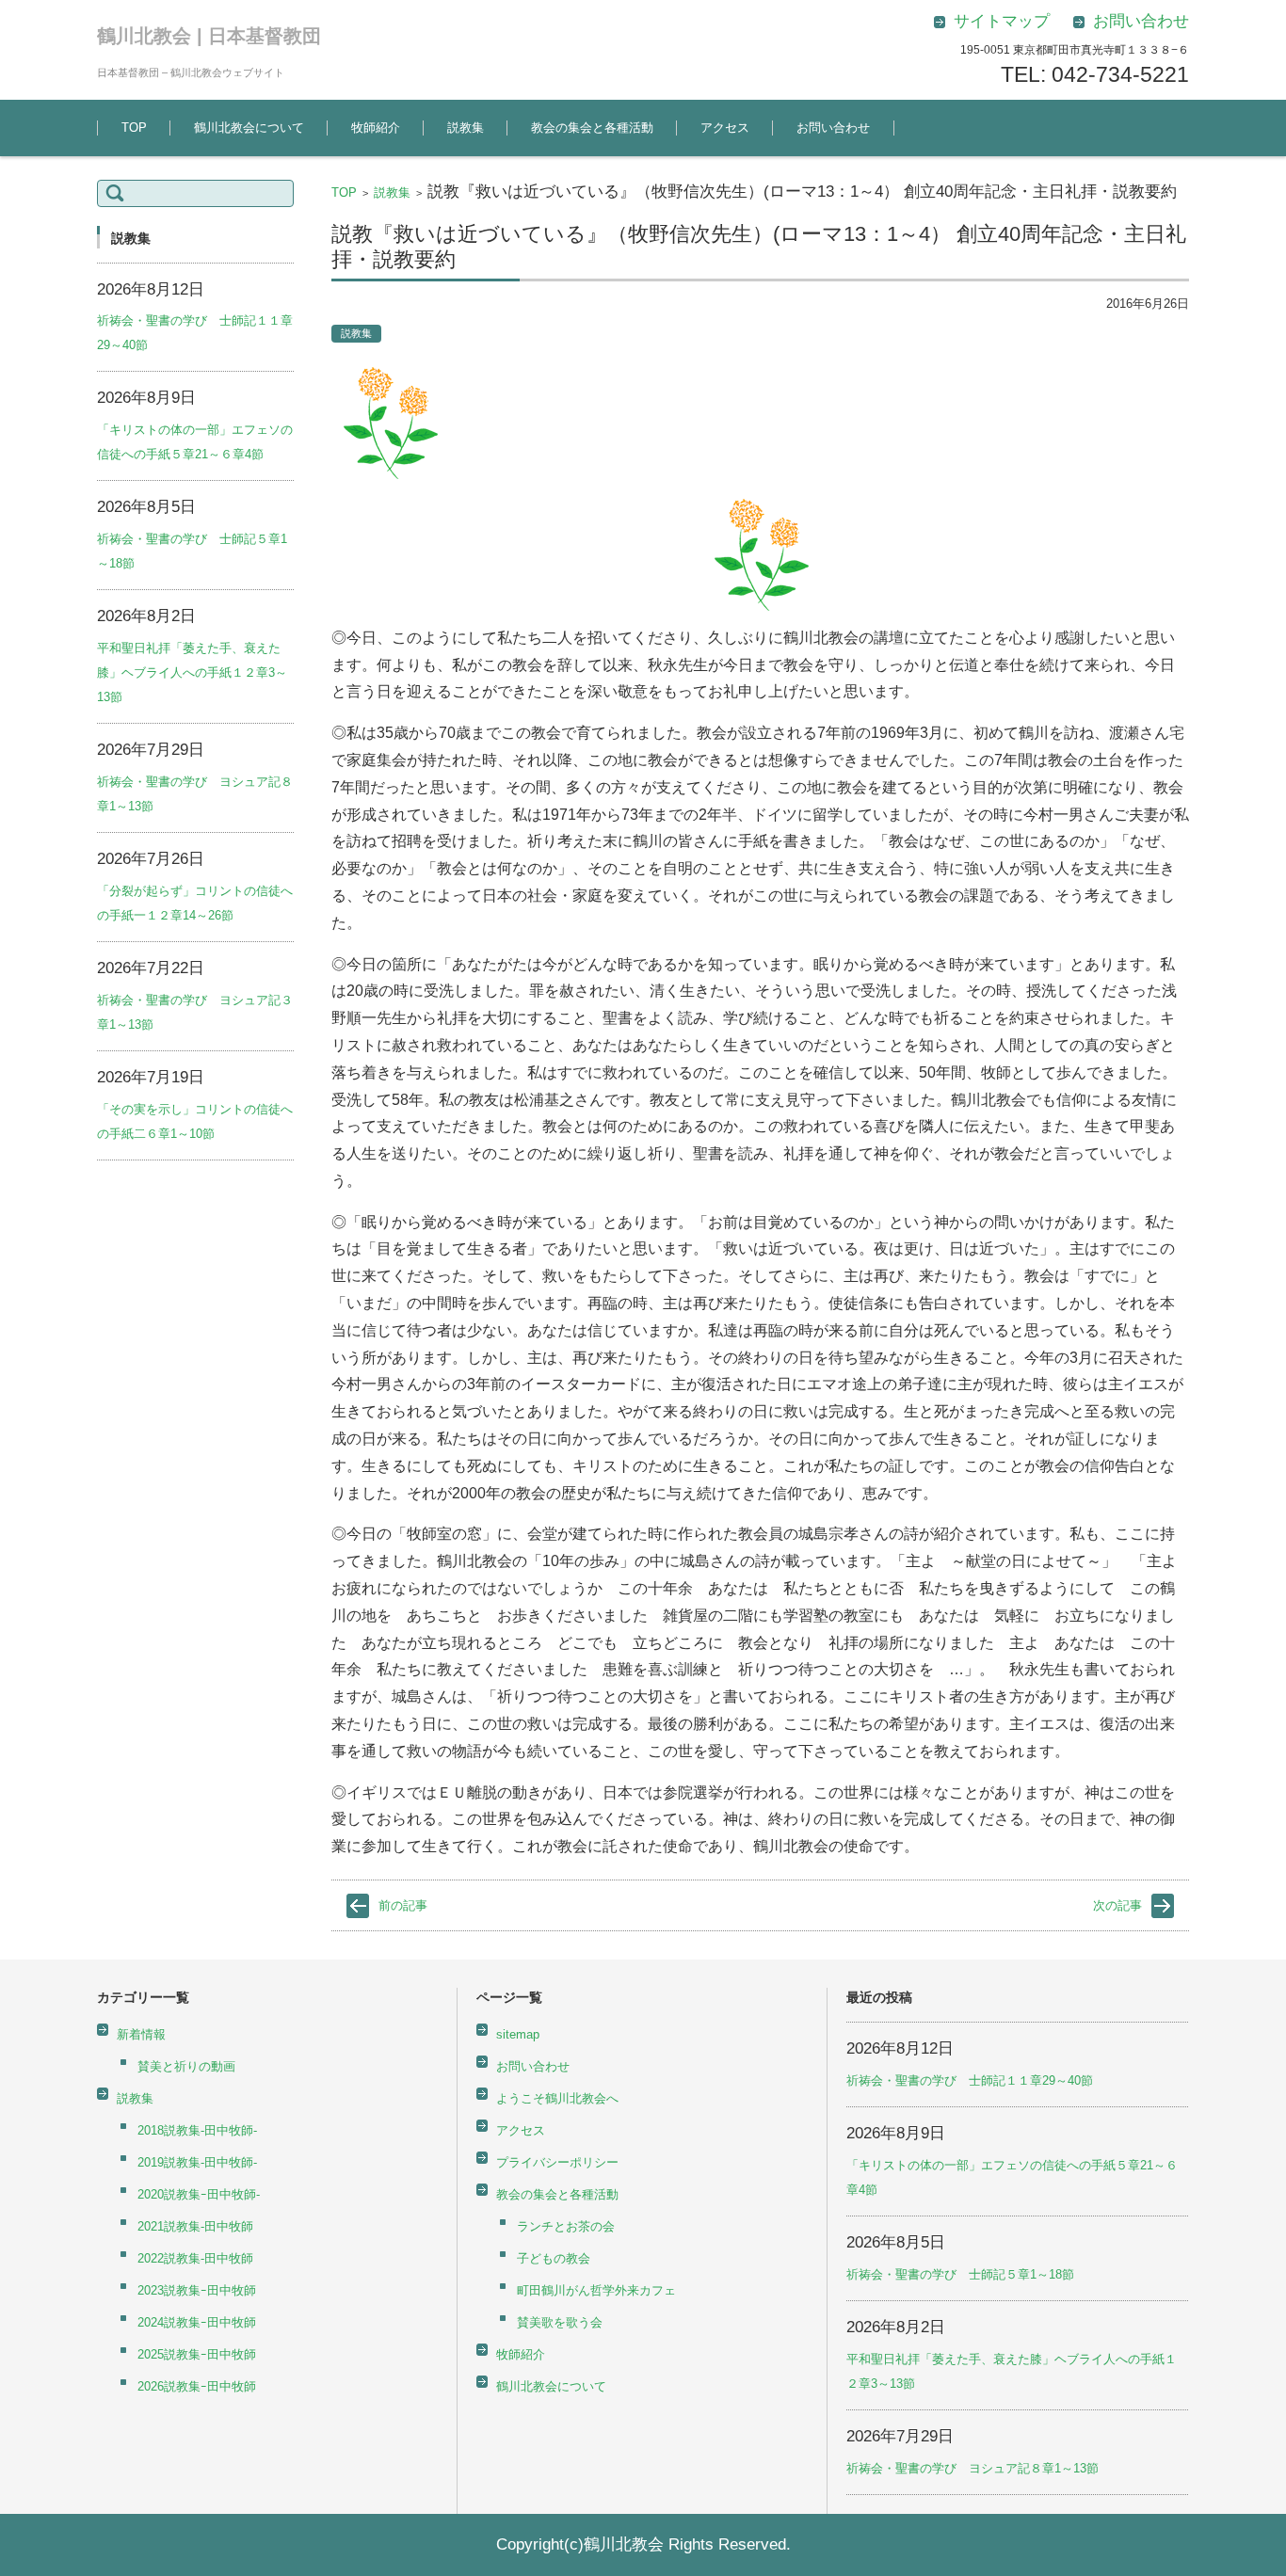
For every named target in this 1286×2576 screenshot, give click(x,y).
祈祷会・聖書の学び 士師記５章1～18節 (960, 2274)
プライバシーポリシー (557, 2162)
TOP (134, 128)
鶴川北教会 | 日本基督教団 (209, 36)
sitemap (518, 2034)
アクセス (725, 128)
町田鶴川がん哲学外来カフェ (596, 2290)
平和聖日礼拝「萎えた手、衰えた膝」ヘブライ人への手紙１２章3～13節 (192, 672)
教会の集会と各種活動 (592, 128)
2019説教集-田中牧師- (197, 2162)
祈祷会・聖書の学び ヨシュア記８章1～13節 (973, 2468)
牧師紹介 (376, 128)
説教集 (466, 128)
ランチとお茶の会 (566, 2226)
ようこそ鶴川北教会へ (557, 2098)
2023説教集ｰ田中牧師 (197, 2290)
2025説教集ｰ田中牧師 (197, 2354)
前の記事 (403, 1905)
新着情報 (141, 2034)
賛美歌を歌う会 (560, 2322)
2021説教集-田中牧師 (195, 2226)
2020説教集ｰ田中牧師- (199, 2194)
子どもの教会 (554, 2258)
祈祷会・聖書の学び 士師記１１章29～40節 (970, 2080)
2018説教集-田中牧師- (197, 2130)
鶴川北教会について (249, 128)
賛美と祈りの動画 (186, 2066)
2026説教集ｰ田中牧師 (197, 2386)
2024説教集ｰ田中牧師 (197, 2322)
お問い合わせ (833, 128)
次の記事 (1117, 1905)
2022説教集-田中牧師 (195, 2258)
